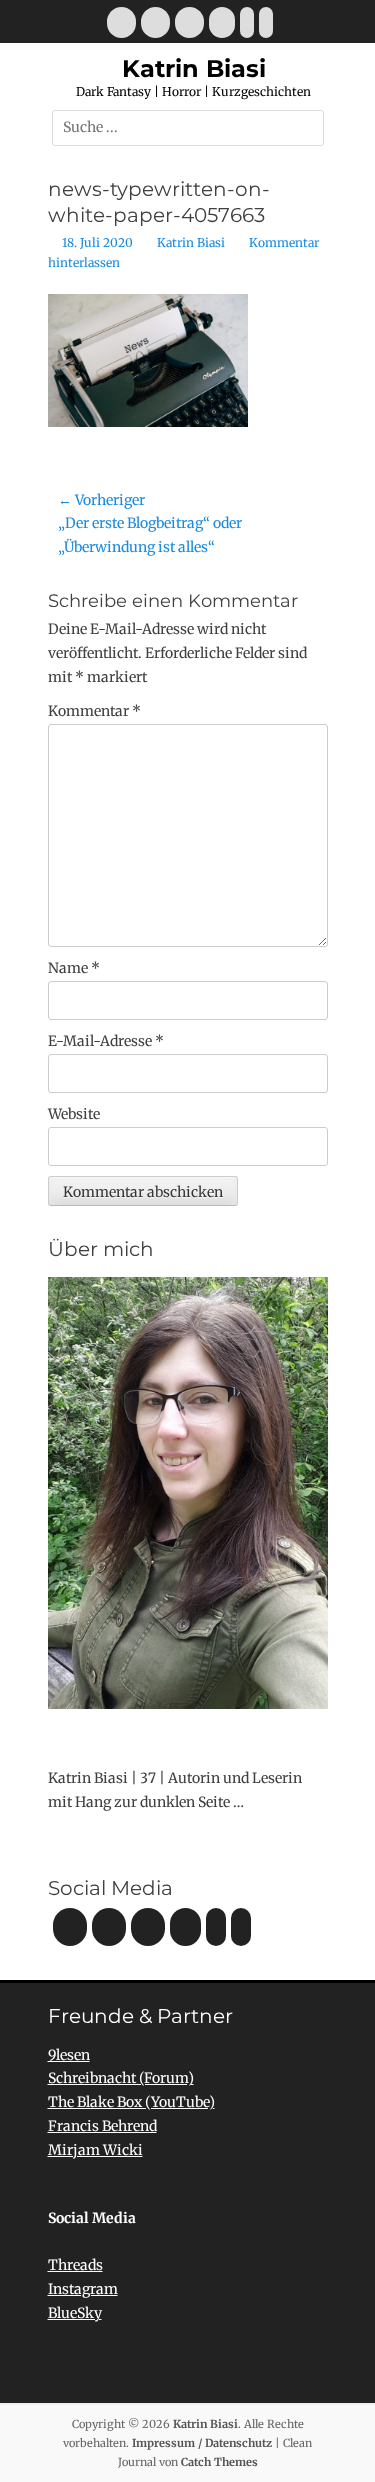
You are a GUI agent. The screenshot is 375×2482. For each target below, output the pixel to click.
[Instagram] (189, 22)
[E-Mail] (121, 22)
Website (74, 1114)
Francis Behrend (102, 2126)
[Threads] (266, 22)
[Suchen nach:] (188, 127)
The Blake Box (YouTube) (131, 2102)
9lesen (69, 2055)
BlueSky (75, 2313)
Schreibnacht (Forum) (121, 2078)
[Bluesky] (247, 22)
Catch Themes (219, 2462)
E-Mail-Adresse (106, 1041)
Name (74, 968)
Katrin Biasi (194, 68)
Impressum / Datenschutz (202, 2443)
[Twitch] (222, 22)
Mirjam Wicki (95, 2150)
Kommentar (94, 711)
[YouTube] (155, 22)
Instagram (83, 2289)
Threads (75, 2265)
